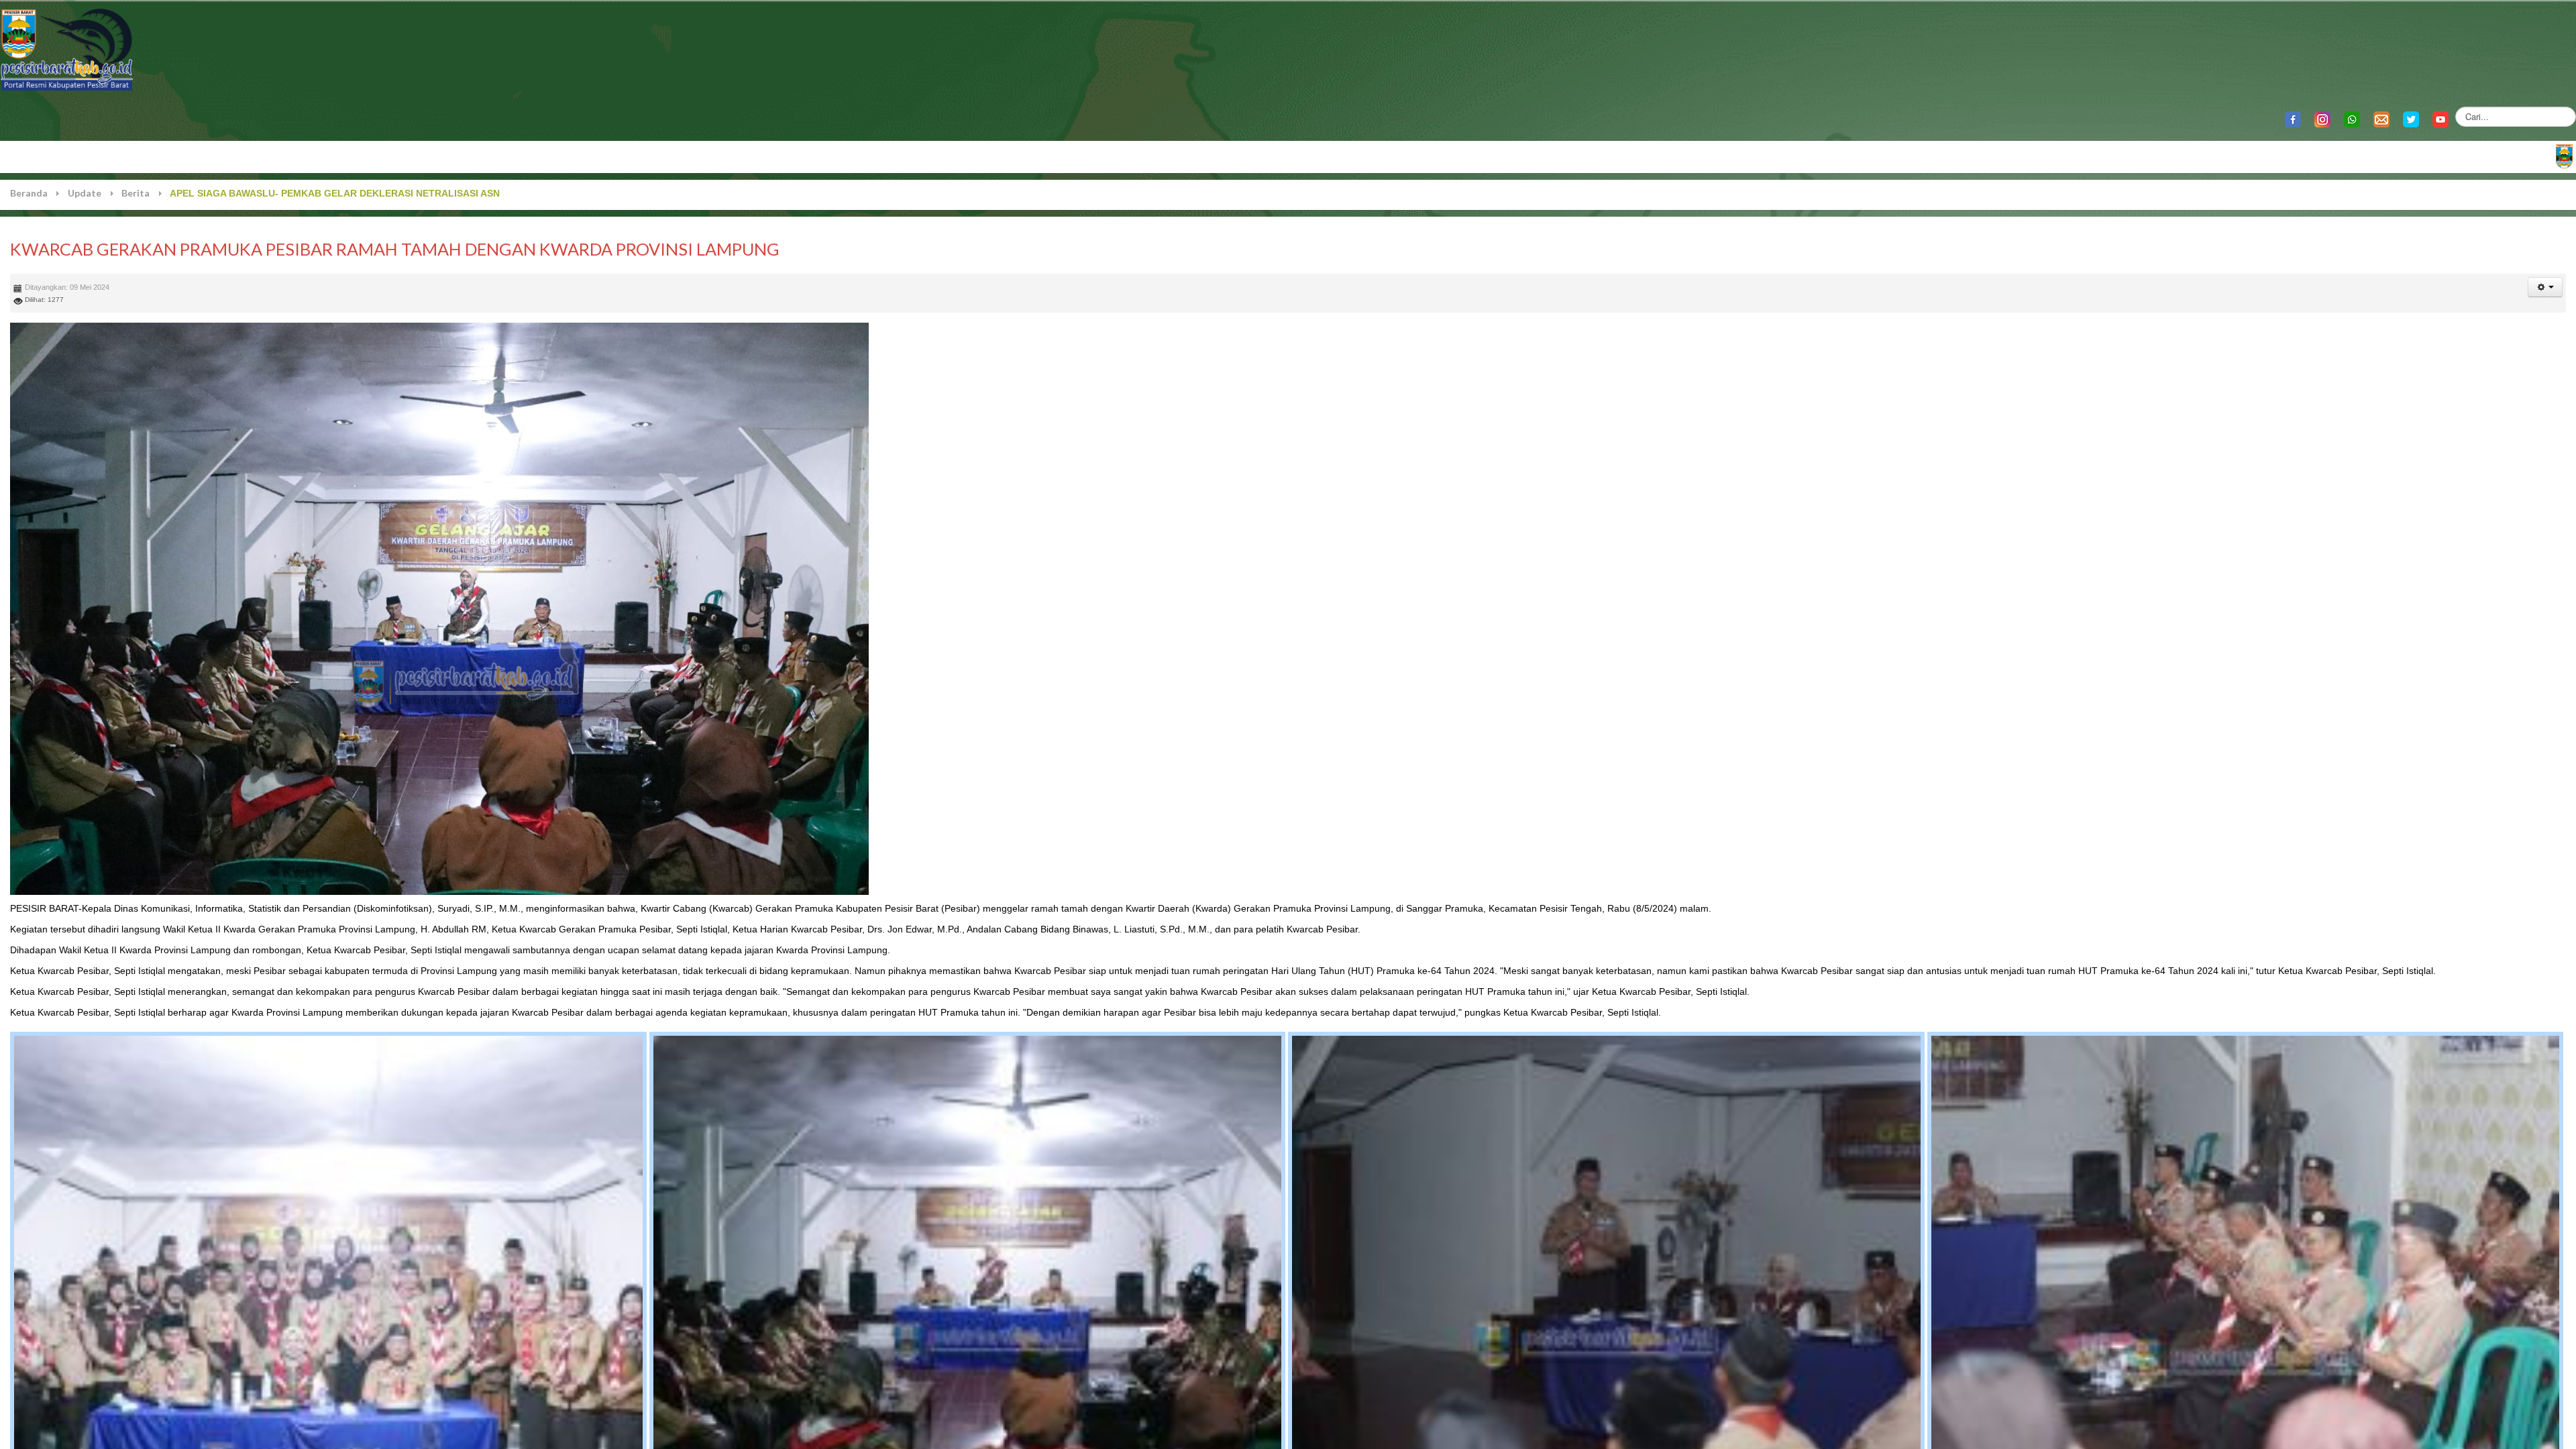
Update (85, 193)
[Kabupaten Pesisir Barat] (67, 49)
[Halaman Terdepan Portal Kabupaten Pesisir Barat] (2564, 155)
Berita (136, 193)
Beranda (29, 193)
